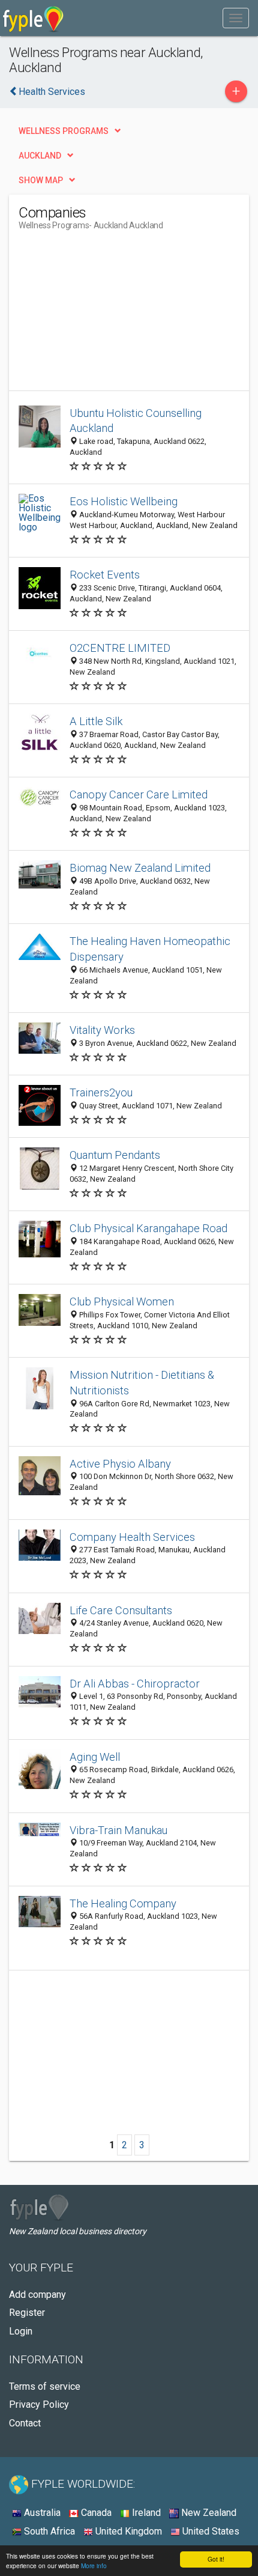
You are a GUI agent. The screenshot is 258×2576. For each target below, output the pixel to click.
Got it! (216, 2559)
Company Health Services (132, 1537)
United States (210, 2531)
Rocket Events (105, 575)
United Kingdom (127, 2531)
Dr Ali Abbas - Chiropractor (135, 1684)
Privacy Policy (39, 2404)
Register (27, 2313)
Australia (41, 2513)
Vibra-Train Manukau (118, 1830)
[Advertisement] (109, 315)
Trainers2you (101, 1092)
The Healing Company (123, 1903)
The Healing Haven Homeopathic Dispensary (150, 949)
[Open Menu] (236, 18)
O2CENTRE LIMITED (120, 648)
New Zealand (208, 2513)
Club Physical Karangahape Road (148, 1228)
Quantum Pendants (115, 1155)
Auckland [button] (40, 156)
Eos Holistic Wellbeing (124, 501)
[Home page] (33, 18)
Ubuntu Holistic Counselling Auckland (136, 421)
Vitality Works (102, 1030)
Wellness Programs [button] (64, 131)
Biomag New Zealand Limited (140, 868)
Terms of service (45, 2386)
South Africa (48, 2531)
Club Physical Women (122, 1302)
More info (94, 2565)
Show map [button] (41, 180)
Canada (95, 2513)
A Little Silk (96, 721)
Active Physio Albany (120, 1464)
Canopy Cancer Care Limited (139, 794)
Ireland (145, 2513)
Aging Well (95, 1757)
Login (21, 2331)
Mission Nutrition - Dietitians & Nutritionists (142, 1383)
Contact (25, 2423)
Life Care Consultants (121, 1610)
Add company (37, 2295)
